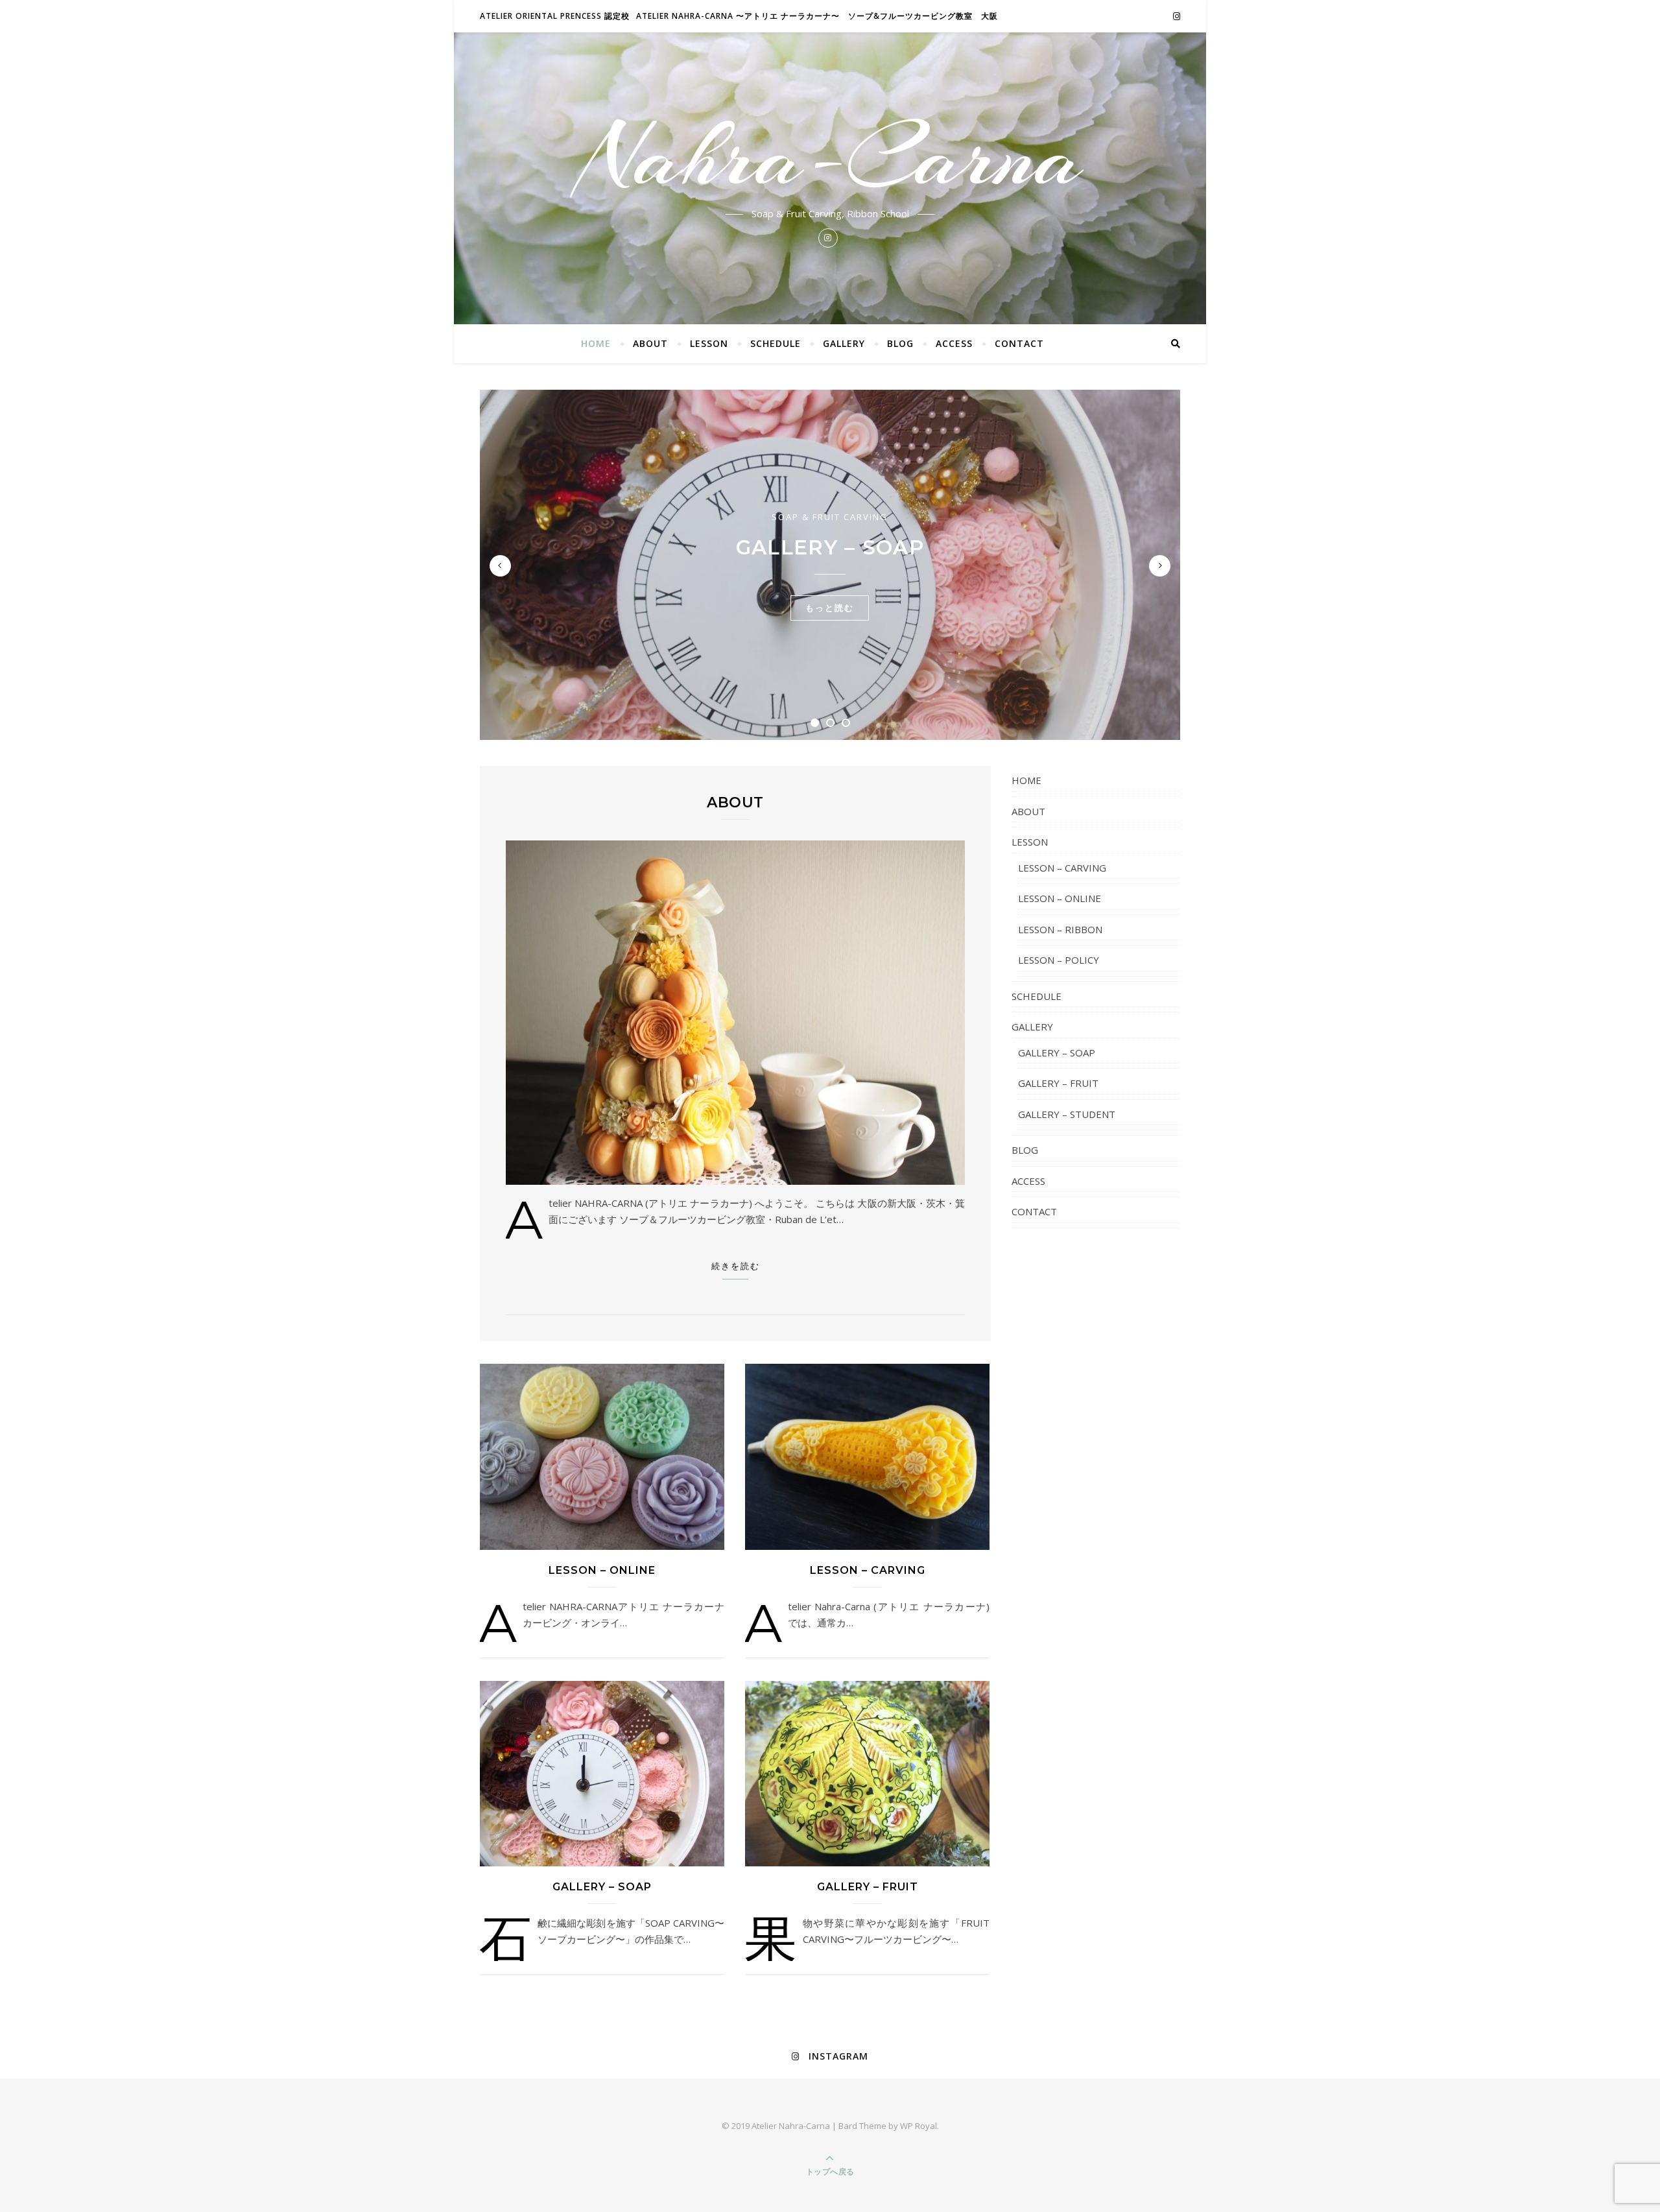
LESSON (709, 343)
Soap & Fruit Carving (830, 517)
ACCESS (954, 343)
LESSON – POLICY (1059, 960)
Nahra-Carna (830, 157)
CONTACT (1019, 343)
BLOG (900, 343)
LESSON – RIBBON (1060, 929)
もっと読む (830, 608)
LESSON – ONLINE (602, 1570)
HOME (596, 343)
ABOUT (650, 343)
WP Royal (919, 2126)
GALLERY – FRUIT (868, 1887)
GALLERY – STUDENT (1067, 1114)
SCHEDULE (776, 343)
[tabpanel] (830, 565)
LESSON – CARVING (868, 1570)
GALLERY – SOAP (830, 547)
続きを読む (736, 1266)
